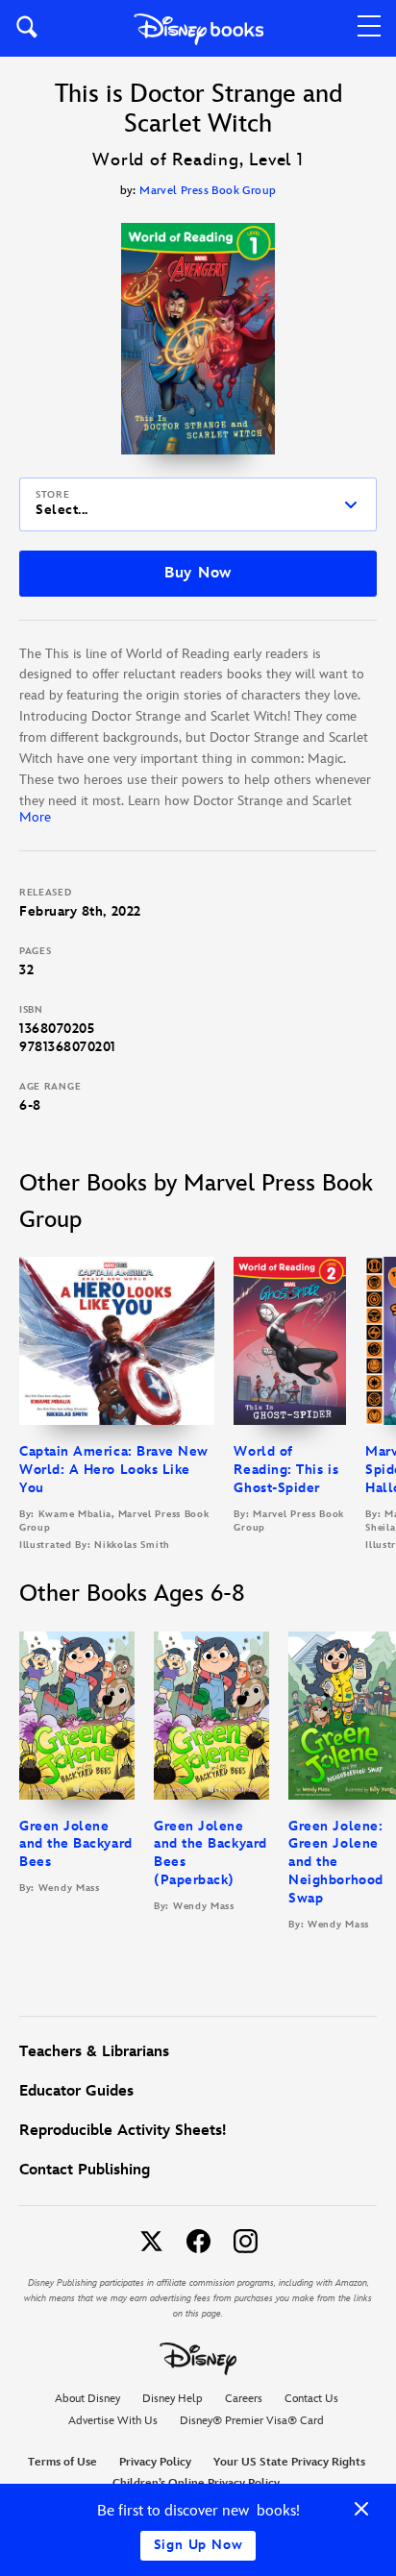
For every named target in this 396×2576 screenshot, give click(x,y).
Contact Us (311, 2399)
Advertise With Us (113, 2421)
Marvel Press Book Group (208, 191)
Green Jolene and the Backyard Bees (76, 1844)
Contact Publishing (85, 2170)
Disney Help (173, 2399)
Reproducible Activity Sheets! (123, 2131)
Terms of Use (62, 2462)
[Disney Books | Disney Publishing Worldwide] (198, 28)
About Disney (87, 2399)
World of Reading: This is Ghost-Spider (286, 1470)
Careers (244, 2399)
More (35, 817)
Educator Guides (76, 2091)
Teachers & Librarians (94, 2052)
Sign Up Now (198, 2545)
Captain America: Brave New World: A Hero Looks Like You (114, 1470)
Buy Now (198, 573)
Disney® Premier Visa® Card (252, 2421)
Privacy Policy (155, 2462)
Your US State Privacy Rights (289, 2462)
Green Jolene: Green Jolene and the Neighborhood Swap (335, 1863)
